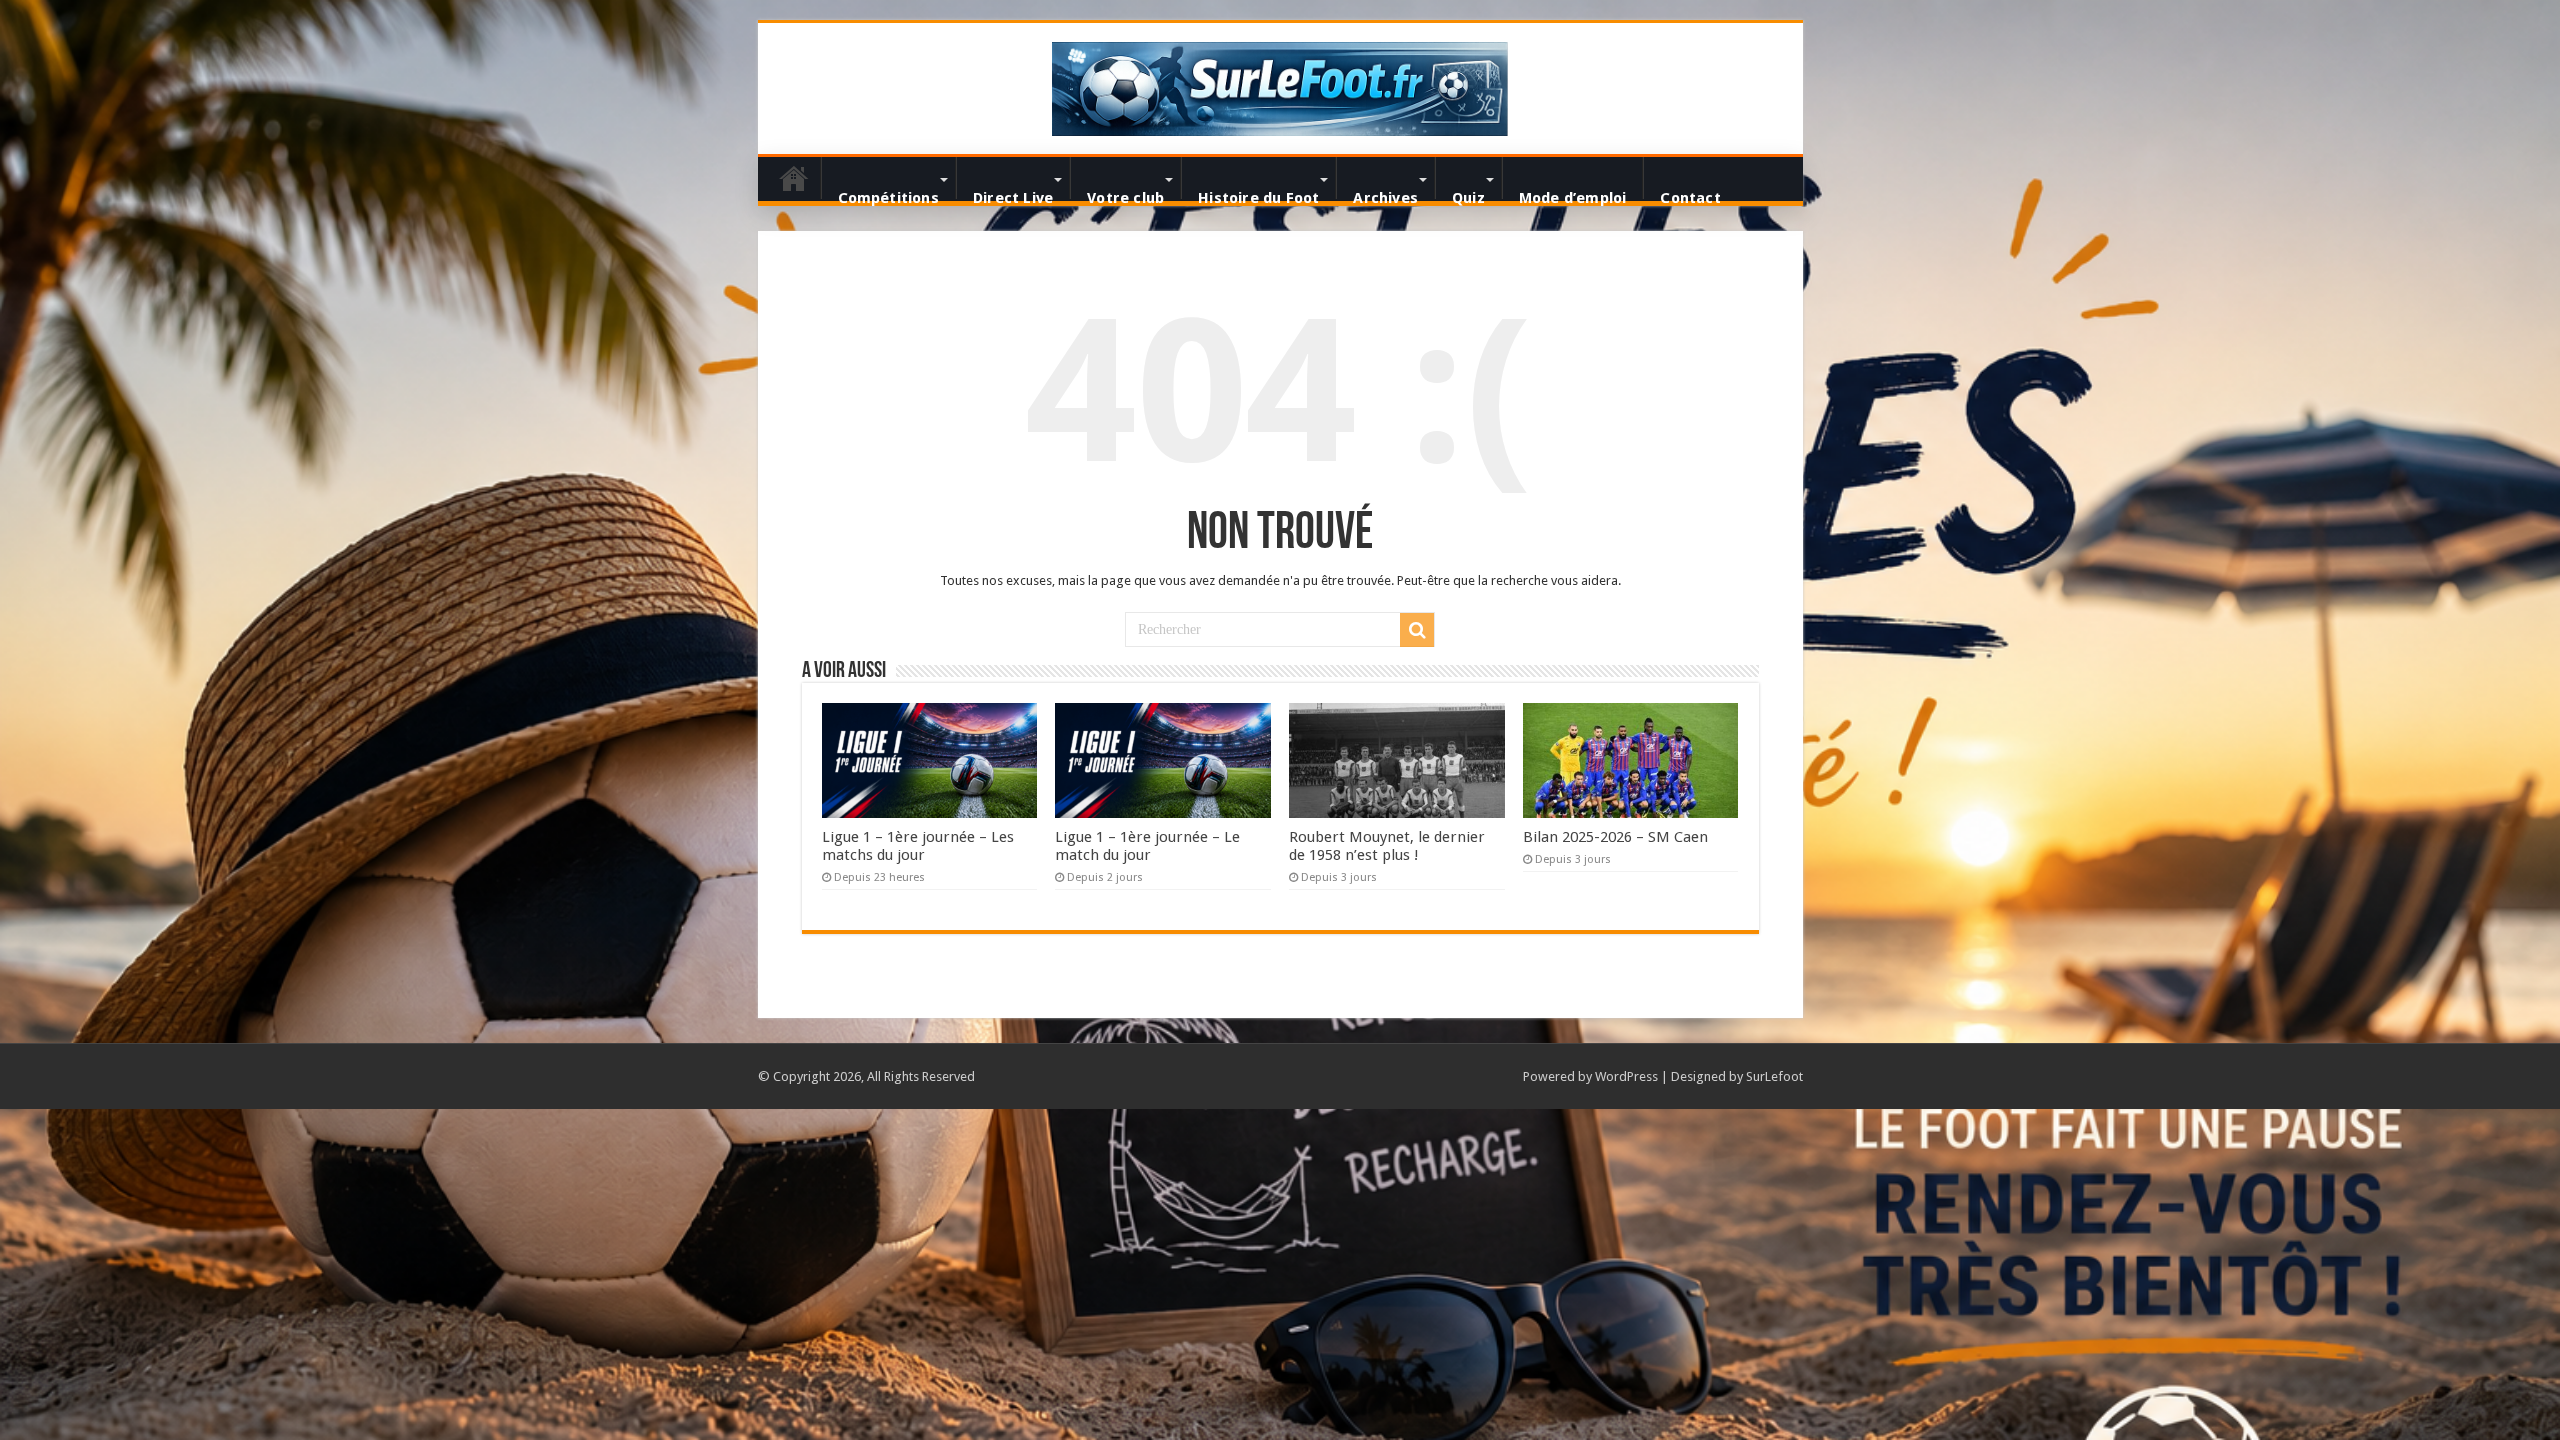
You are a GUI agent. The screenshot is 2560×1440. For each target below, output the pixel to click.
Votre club (1125, 194)
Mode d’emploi (1573, 194)
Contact (1690, 194)
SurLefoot (1774, 1076)
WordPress (1626, 1076)
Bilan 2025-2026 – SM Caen (1615, 837)
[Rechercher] (1417, 630)
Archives (1385, 194)
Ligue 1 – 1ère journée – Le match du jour (1147, 846)
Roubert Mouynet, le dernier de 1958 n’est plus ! (1387, 846)
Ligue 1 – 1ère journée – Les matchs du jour (918, 846)
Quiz (1468, 194)
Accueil (794, 178)
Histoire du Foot (1258, 194)
